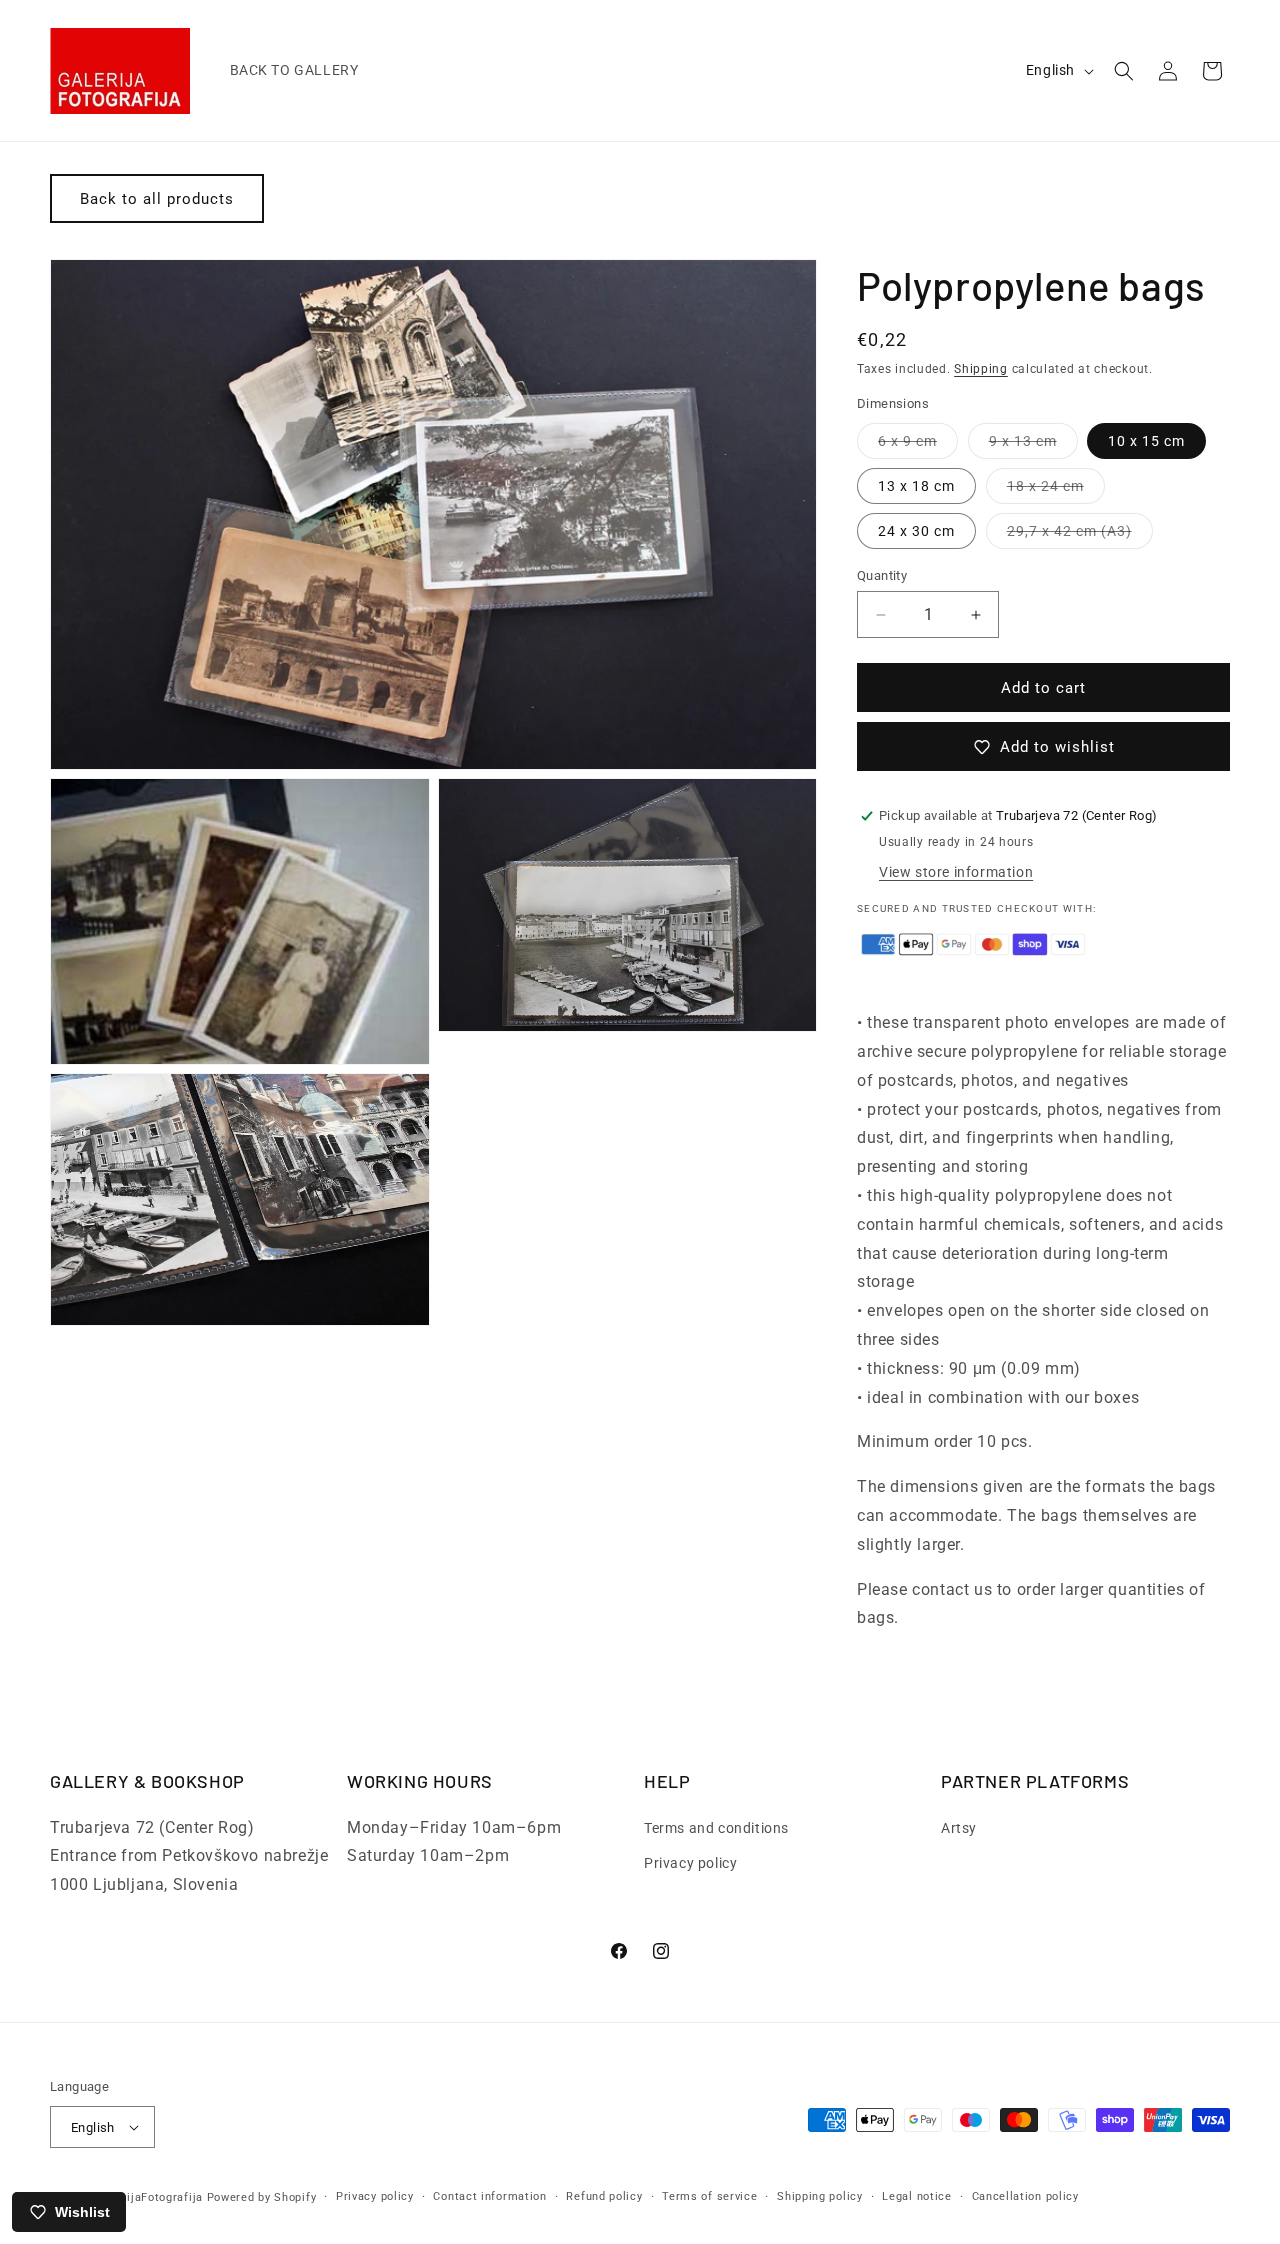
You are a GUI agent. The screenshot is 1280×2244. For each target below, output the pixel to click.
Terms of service (709, 2196)
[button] (1124, 71)
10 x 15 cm (1146, 441)
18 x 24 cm (1056, 490)
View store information (956, 872)
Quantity (882, 575)
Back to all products (157, 199)
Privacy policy (690, 1863)
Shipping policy (820, 2196)
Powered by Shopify (262, 2197)
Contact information (489, 2196)
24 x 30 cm (916, 531)
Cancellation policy (1025, 2196)
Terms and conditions (716, 1827)
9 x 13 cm (1033, 445)
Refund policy (604, 2196)
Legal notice (916, 2196)
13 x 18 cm (916, 486)
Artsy (959, 1827)
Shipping (981, 369)
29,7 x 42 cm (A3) (1080, 535)
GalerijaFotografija (150, 2197)
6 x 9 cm (918, 445)
